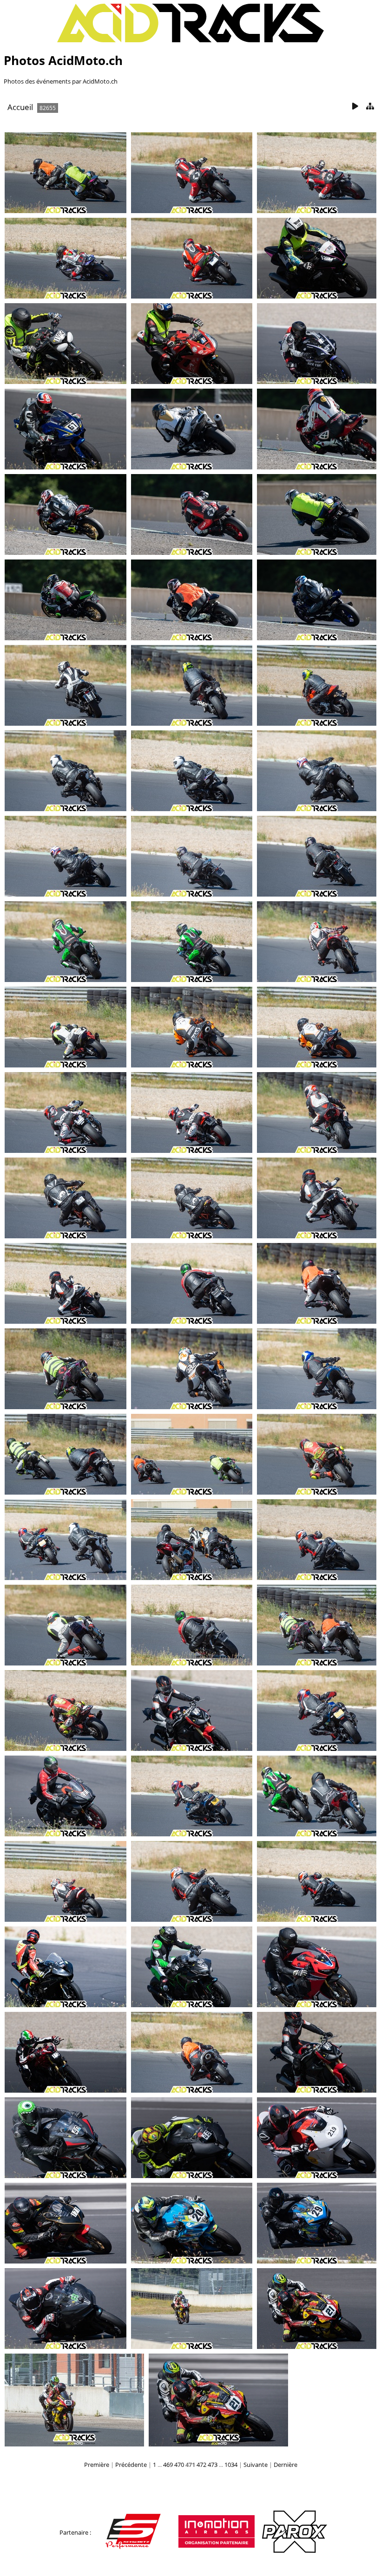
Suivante (256, 2465)
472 (201, 2465)
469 (168, 2465)
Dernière (286, 2465)
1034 (231, 2465)
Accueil (20, 107)
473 (213, 2465)
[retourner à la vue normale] (370, 107)
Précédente (131, 2465)
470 (179, 2465)
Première (97, 2465)
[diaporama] (355, 107)
